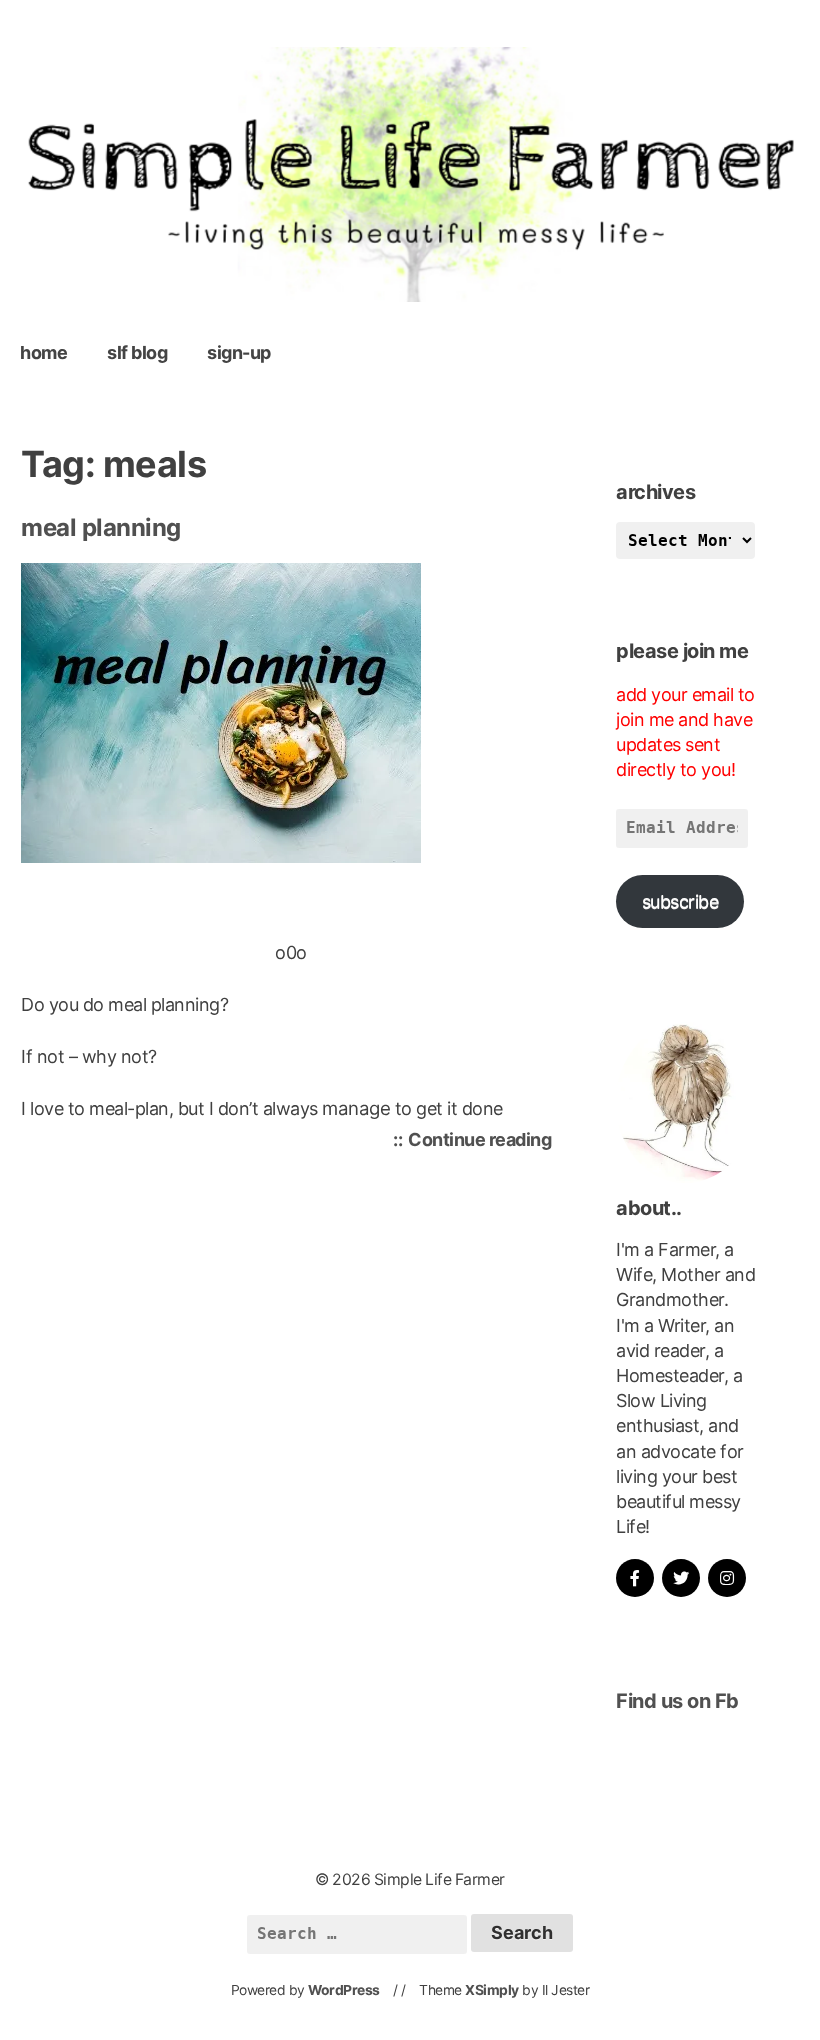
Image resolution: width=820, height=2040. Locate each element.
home (43, 352)
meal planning (101, 527)
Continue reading (484, 1142)
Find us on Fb (677, 1701)
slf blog (137, 352)
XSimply (492, 1990)
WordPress (344, 1990)
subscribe (680, 901)
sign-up (239, 352)
